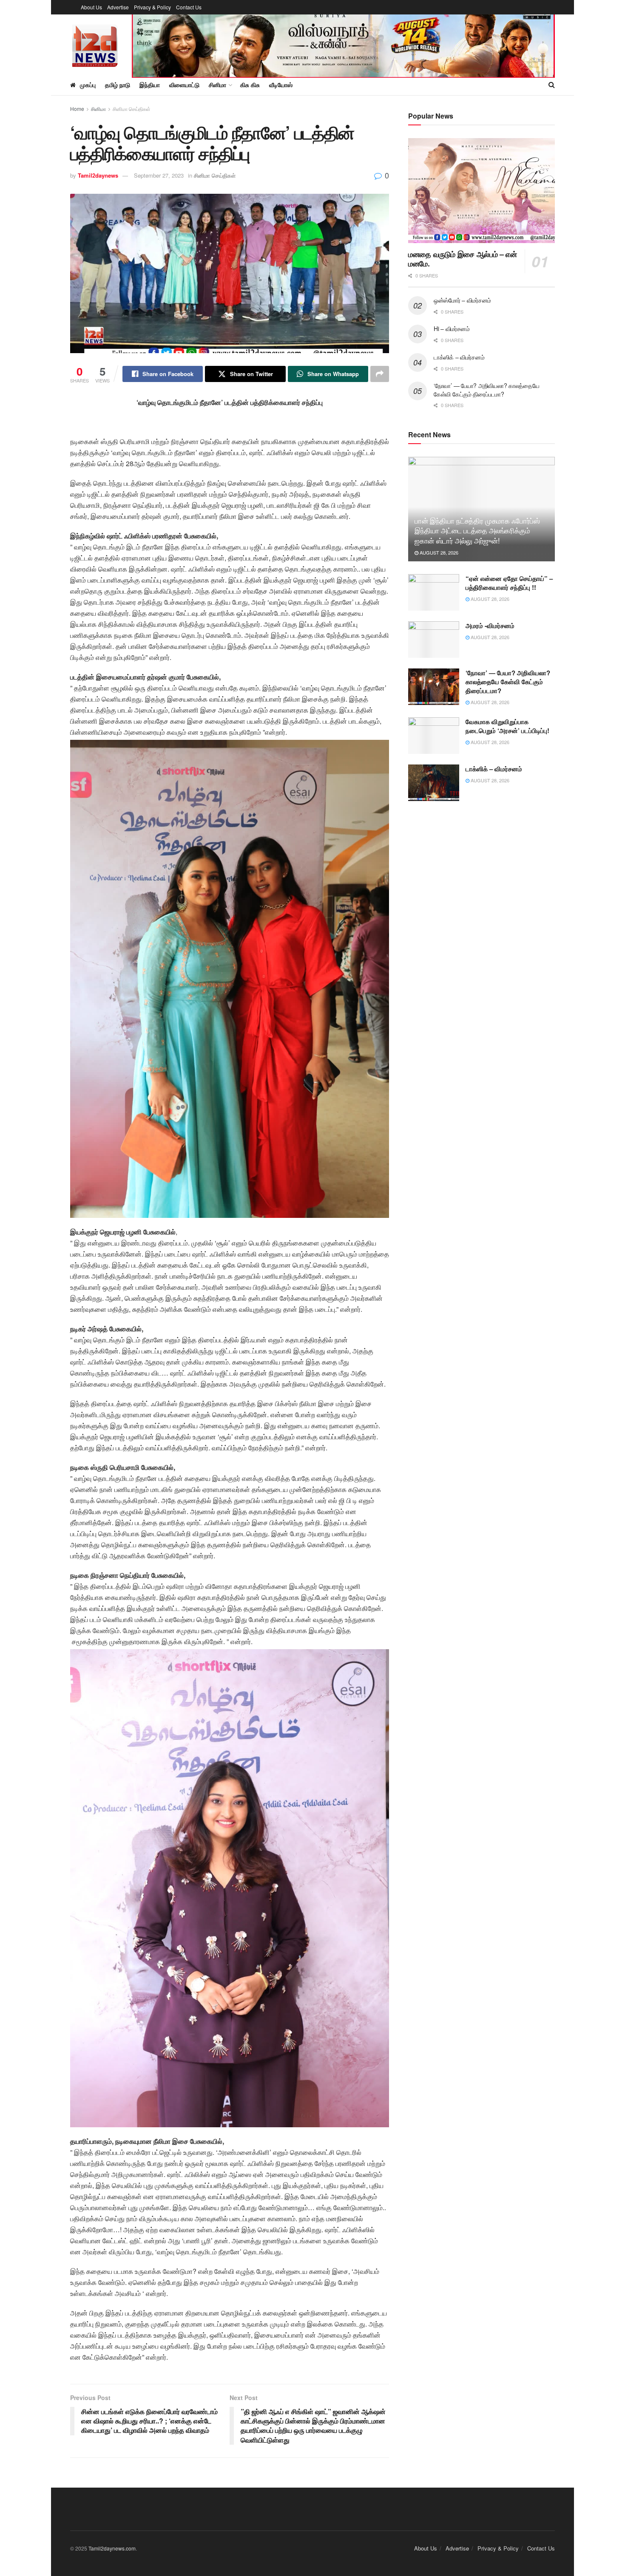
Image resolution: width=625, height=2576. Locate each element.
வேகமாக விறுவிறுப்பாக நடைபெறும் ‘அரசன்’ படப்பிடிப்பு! (507, 726)
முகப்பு (88, 85)
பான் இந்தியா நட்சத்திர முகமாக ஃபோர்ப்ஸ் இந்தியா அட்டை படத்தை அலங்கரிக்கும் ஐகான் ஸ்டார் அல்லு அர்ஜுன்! (477, 531)
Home (77, 109)
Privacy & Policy (152, 7)
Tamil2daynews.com (112, 2548)
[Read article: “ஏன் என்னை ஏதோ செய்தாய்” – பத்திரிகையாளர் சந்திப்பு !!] (434, 592)
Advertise (118, 7)
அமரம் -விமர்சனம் (490, 626)
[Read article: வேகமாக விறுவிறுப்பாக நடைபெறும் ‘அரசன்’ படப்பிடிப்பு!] (434, 736)
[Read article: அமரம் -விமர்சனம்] (434, 640)
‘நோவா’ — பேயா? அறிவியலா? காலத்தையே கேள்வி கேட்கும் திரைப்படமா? (487, 390)
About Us (91, 7)
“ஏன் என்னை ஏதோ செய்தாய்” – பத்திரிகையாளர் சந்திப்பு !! (509, 583)
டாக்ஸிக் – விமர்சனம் (459, 357)
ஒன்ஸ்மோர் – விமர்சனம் (462, 300)
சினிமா (98, 109)
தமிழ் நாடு (118, 85)
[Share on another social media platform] (380, 374)
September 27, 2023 (159, 175)
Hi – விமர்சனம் (452, 328)
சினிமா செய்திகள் (132, 109)
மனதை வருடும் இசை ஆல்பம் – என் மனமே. (462, 259)
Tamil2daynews (98, 175)
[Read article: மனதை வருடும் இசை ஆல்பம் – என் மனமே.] (482, 191)
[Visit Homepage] (95, 44)
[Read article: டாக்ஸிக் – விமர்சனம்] (434, 783)
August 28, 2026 (438, 552)
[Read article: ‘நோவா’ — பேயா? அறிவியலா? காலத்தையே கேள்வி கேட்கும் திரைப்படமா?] (434, 687)
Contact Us (189, 7)
